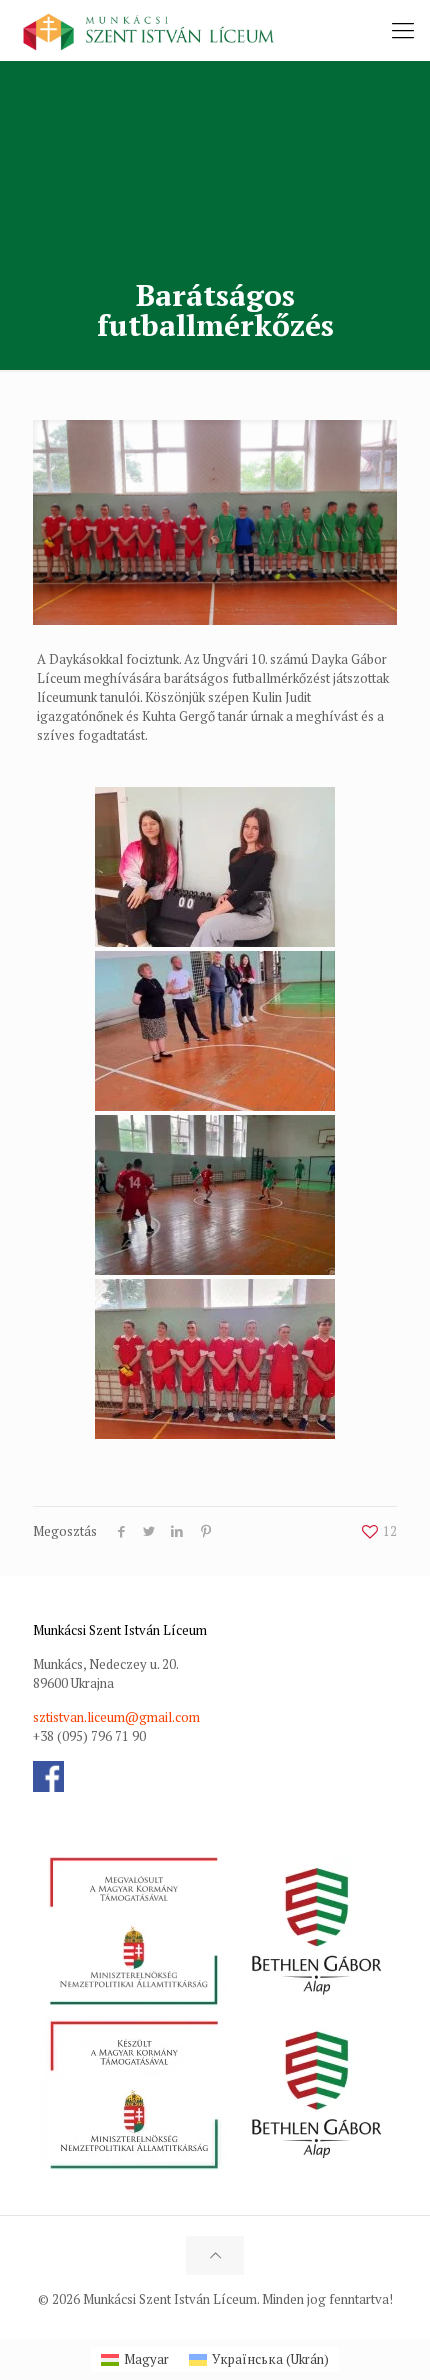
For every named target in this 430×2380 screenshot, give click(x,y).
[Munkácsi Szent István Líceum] (149, 30)
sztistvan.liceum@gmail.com (116, 1717)
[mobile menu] (403, 30)
